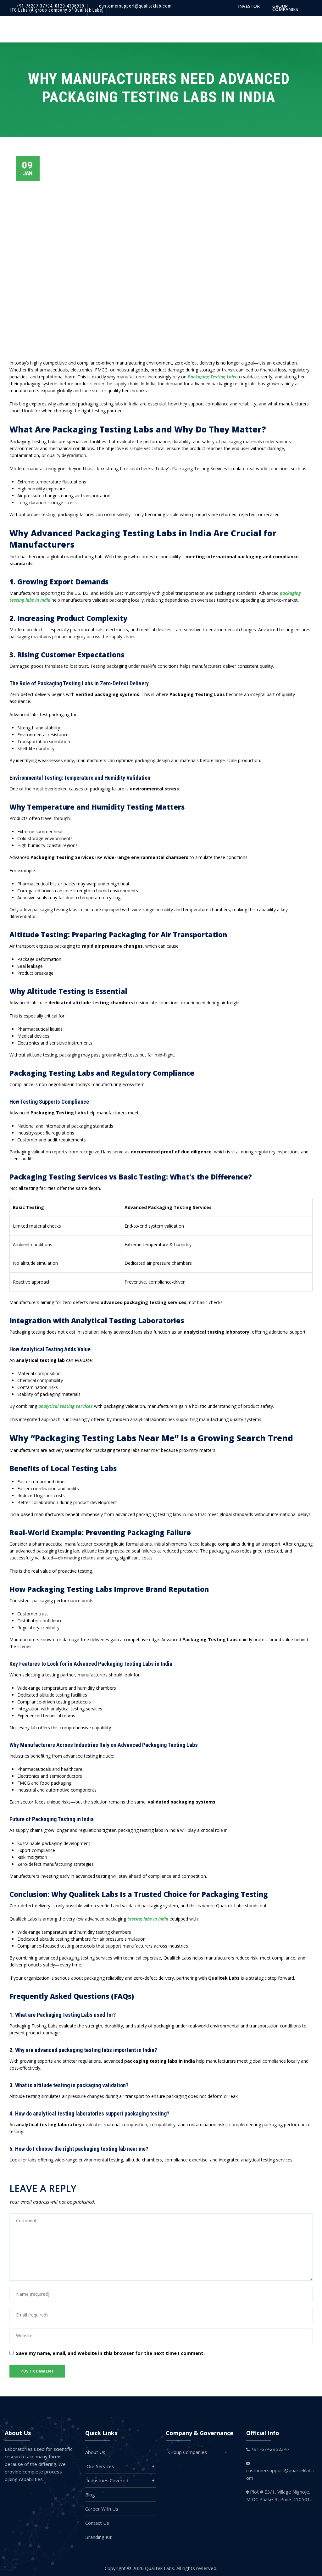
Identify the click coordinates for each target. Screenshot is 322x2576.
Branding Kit (98, 2537)
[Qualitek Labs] (24, 28)
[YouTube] (69, 2494)
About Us (95, 2452)
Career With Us (102, 2509)
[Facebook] (16, 2494)
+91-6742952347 (270, 2449)
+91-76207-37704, (35, 6)
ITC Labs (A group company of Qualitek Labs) (57, 10)
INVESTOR (249, 6)
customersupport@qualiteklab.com (135, 6)
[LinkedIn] (55, 2494)
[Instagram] (42, 2494)
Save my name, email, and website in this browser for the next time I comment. (110, 2353)
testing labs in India (148, 1919)
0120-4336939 (69, 6)
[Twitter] (29, 2494)
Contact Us (97, 2523)
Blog (90, 2495)
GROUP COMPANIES (285, 8)
